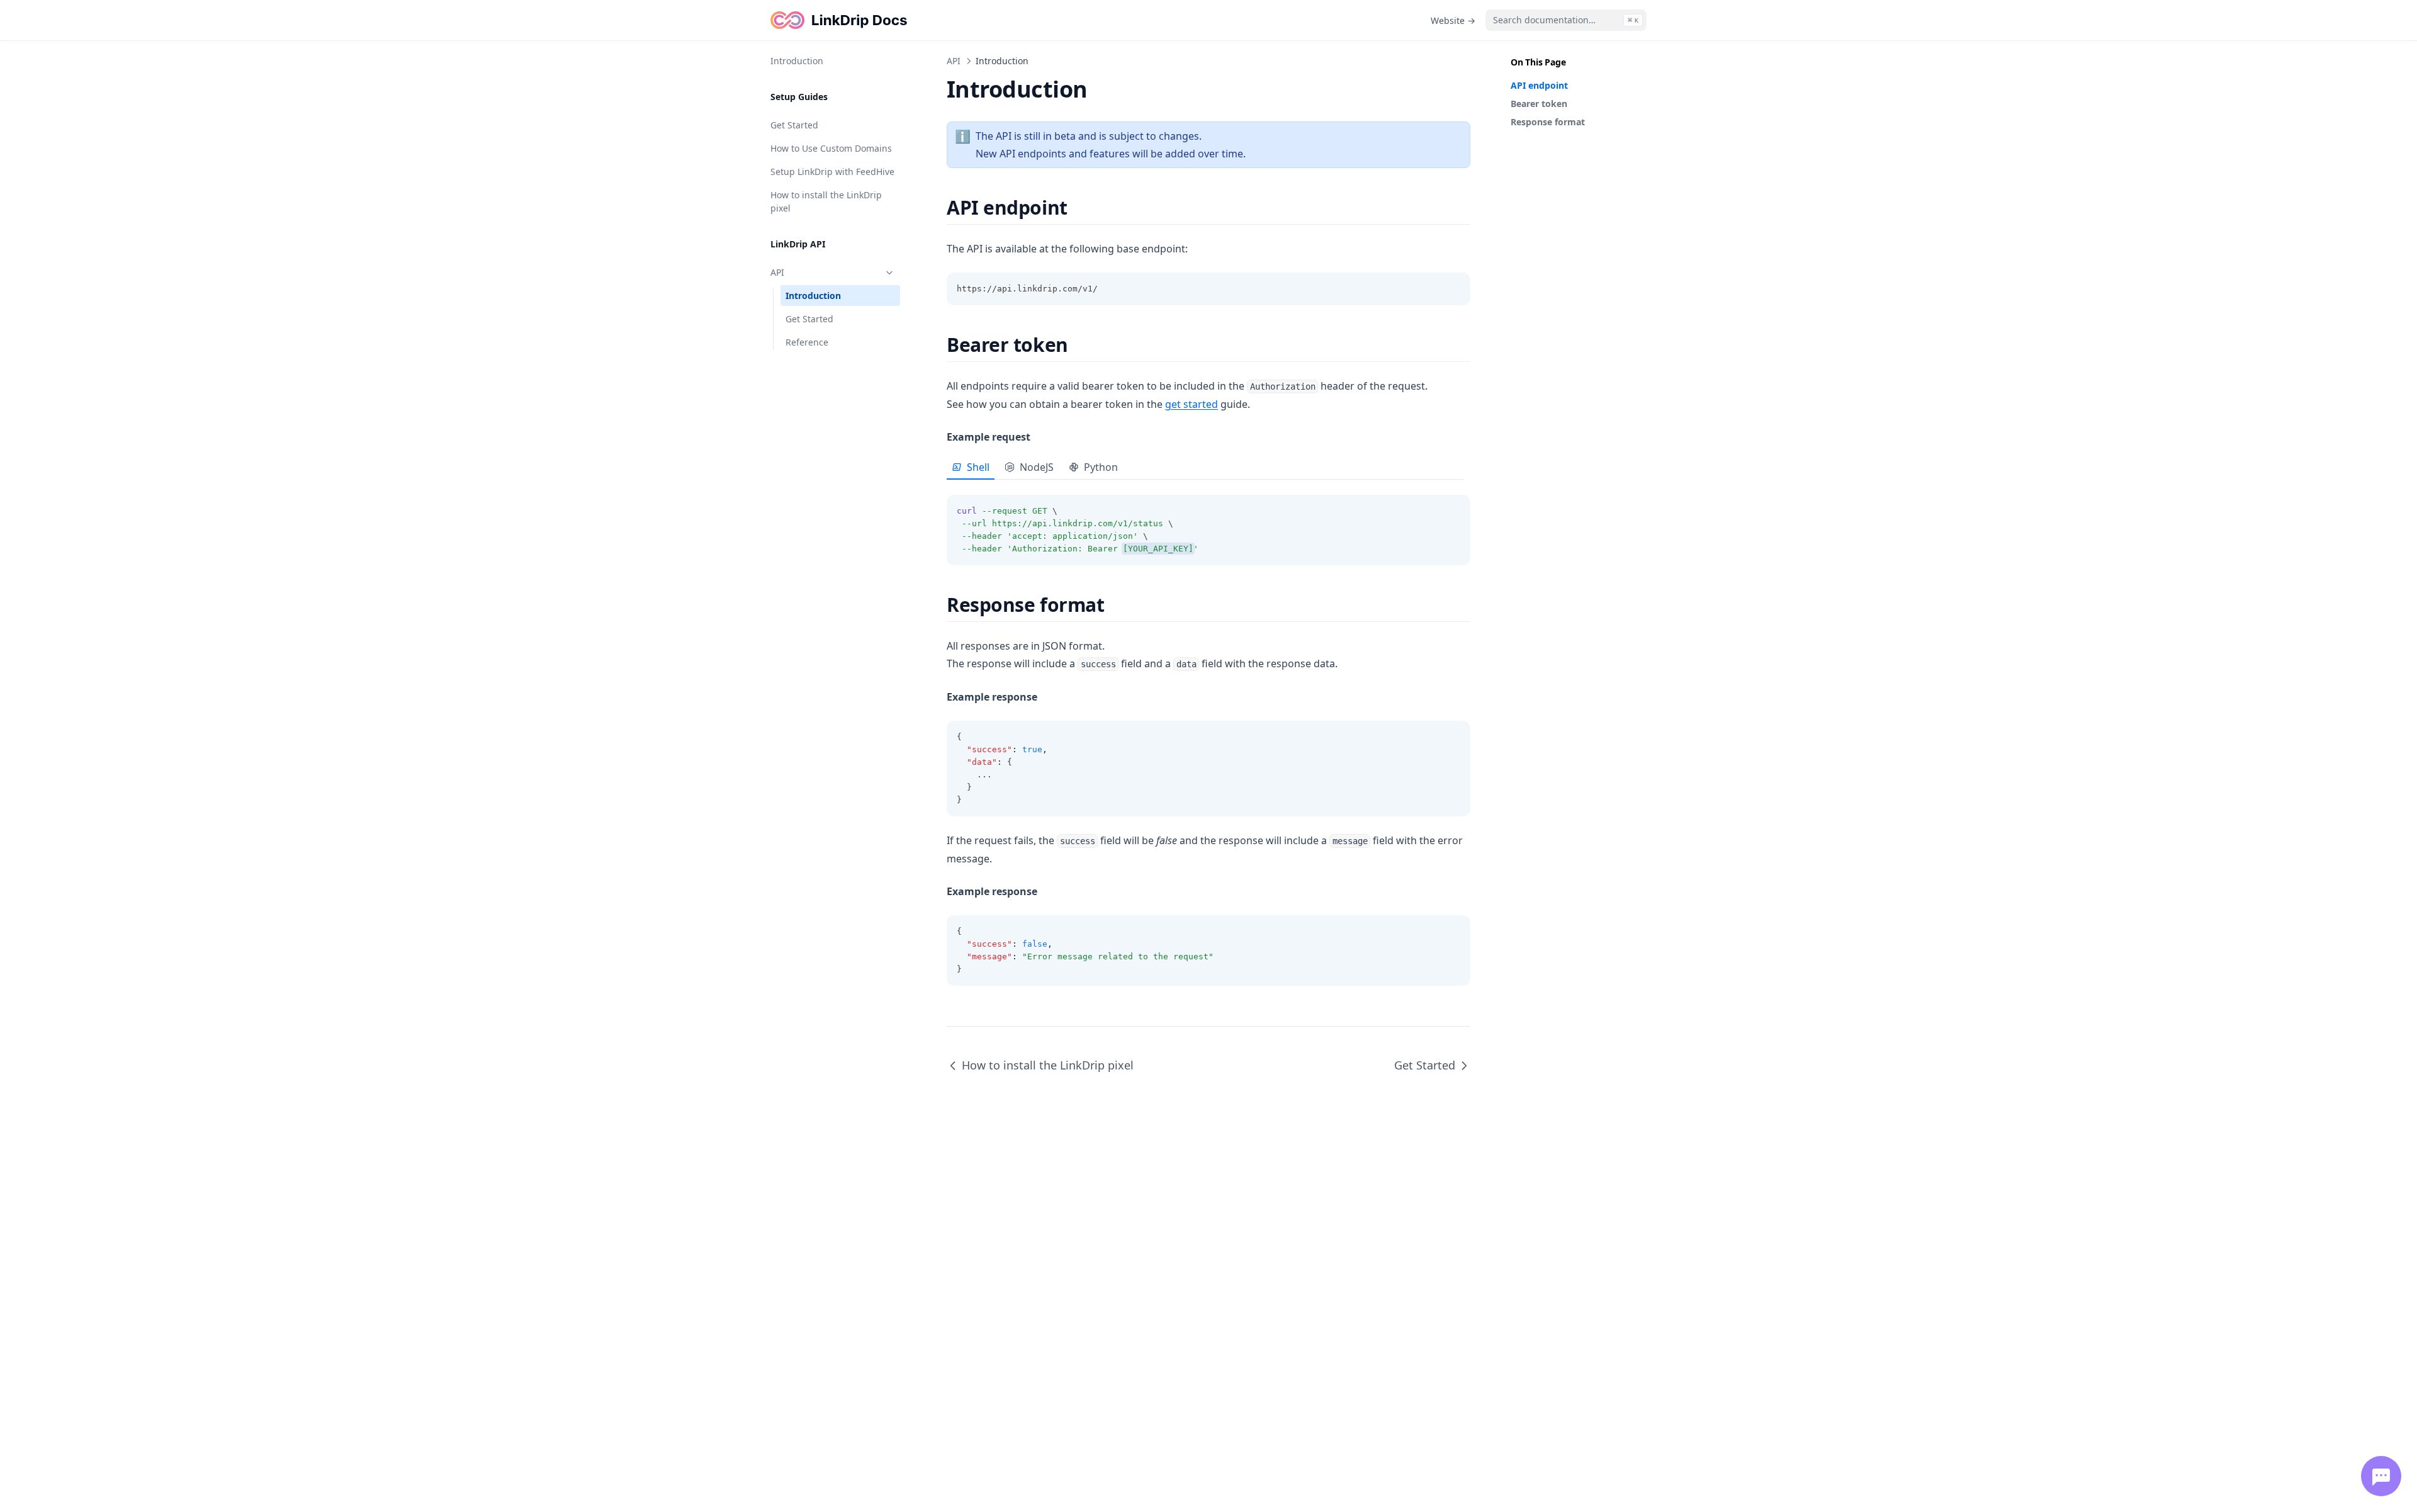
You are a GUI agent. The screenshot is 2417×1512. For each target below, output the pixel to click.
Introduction (797, 61)
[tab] (971, 468)
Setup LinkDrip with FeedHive (832, 172)
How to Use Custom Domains (831, 148)
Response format (1548, 122)
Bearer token (1539, 104)
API (777, 272)
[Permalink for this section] (1079, 207)
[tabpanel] (1208, 522)
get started (1192, 404)
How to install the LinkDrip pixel (826, 201)
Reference (807, 342)
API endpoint (1539, 85)
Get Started (794, 125)
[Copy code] (1454, 289)
